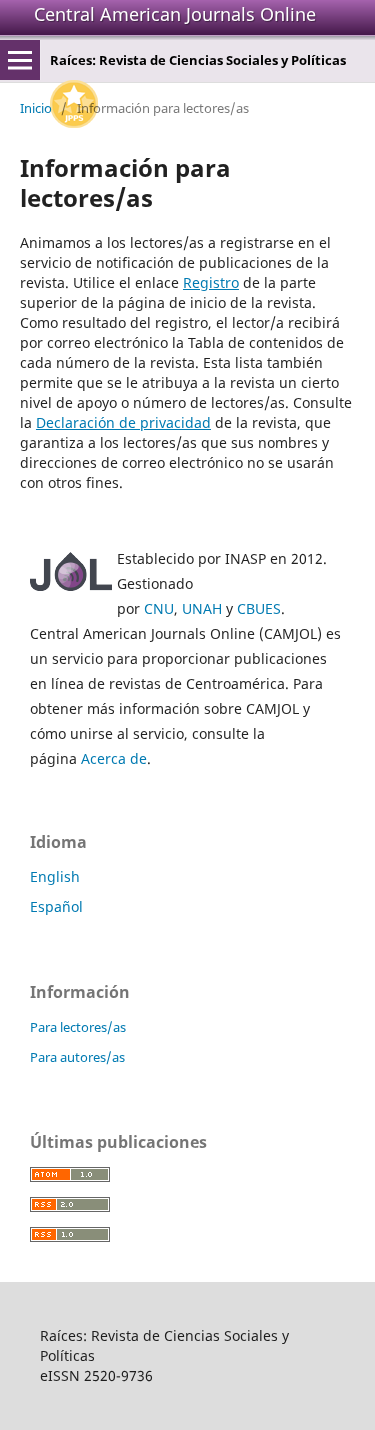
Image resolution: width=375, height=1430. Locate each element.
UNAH (202, 608)
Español (56, 906)
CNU (159, 608)
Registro (211, 282)
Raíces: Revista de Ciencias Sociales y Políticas (198, 60)
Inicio (36, 108)
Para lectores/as (78, 1027)
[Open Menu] (20, 60)
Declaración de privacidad (123, 422)
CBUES (259, 608)
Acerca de (114, 758)
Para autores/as (77, 1057)
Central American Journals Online (175, 14)
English (55, 876)
